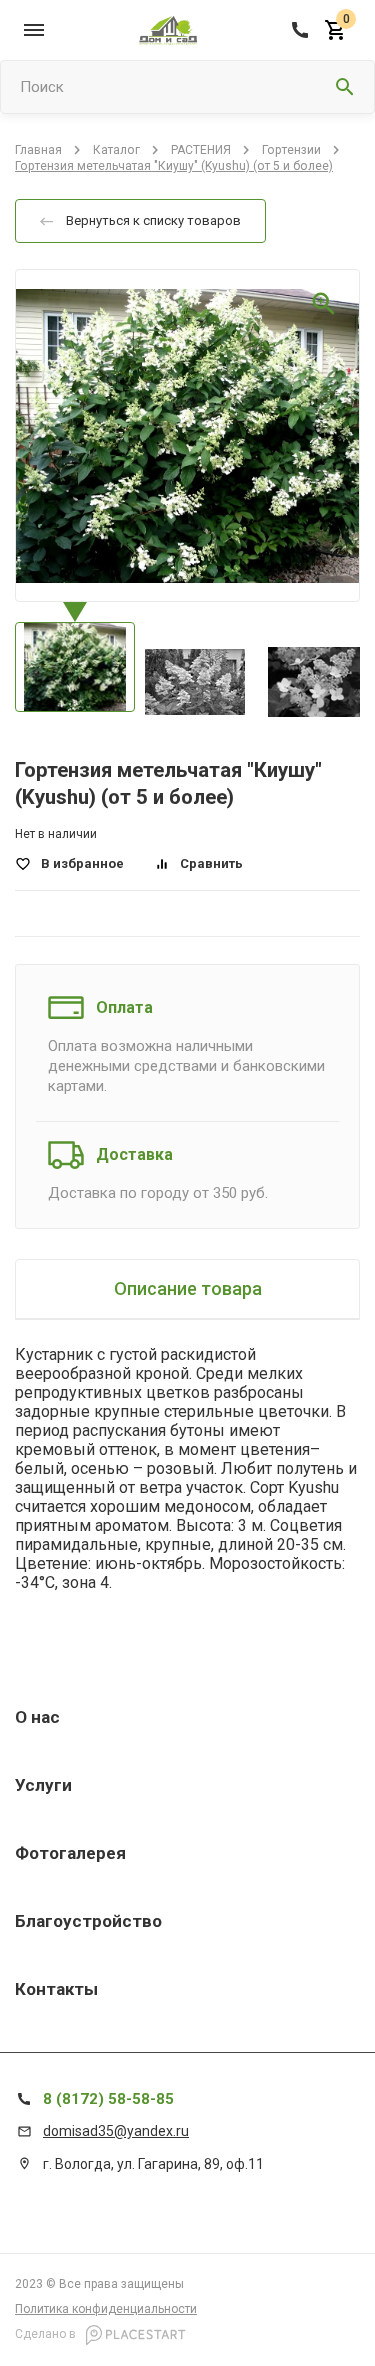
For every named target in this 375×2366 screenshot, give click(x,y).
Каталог (116, 150)
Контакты (56, 1989)
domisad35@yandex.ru (116, 2131)
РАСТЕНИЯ (201, 150)
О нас (37, 1717)
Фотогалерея (70, 1853)
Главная (38, 150)
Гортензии (291, 150)
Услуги (43, 1785)
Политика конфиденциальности (106, 2309)
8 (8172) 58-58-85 (108, 2099)
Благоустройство (88, 1921)
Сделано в (47, 2334)
